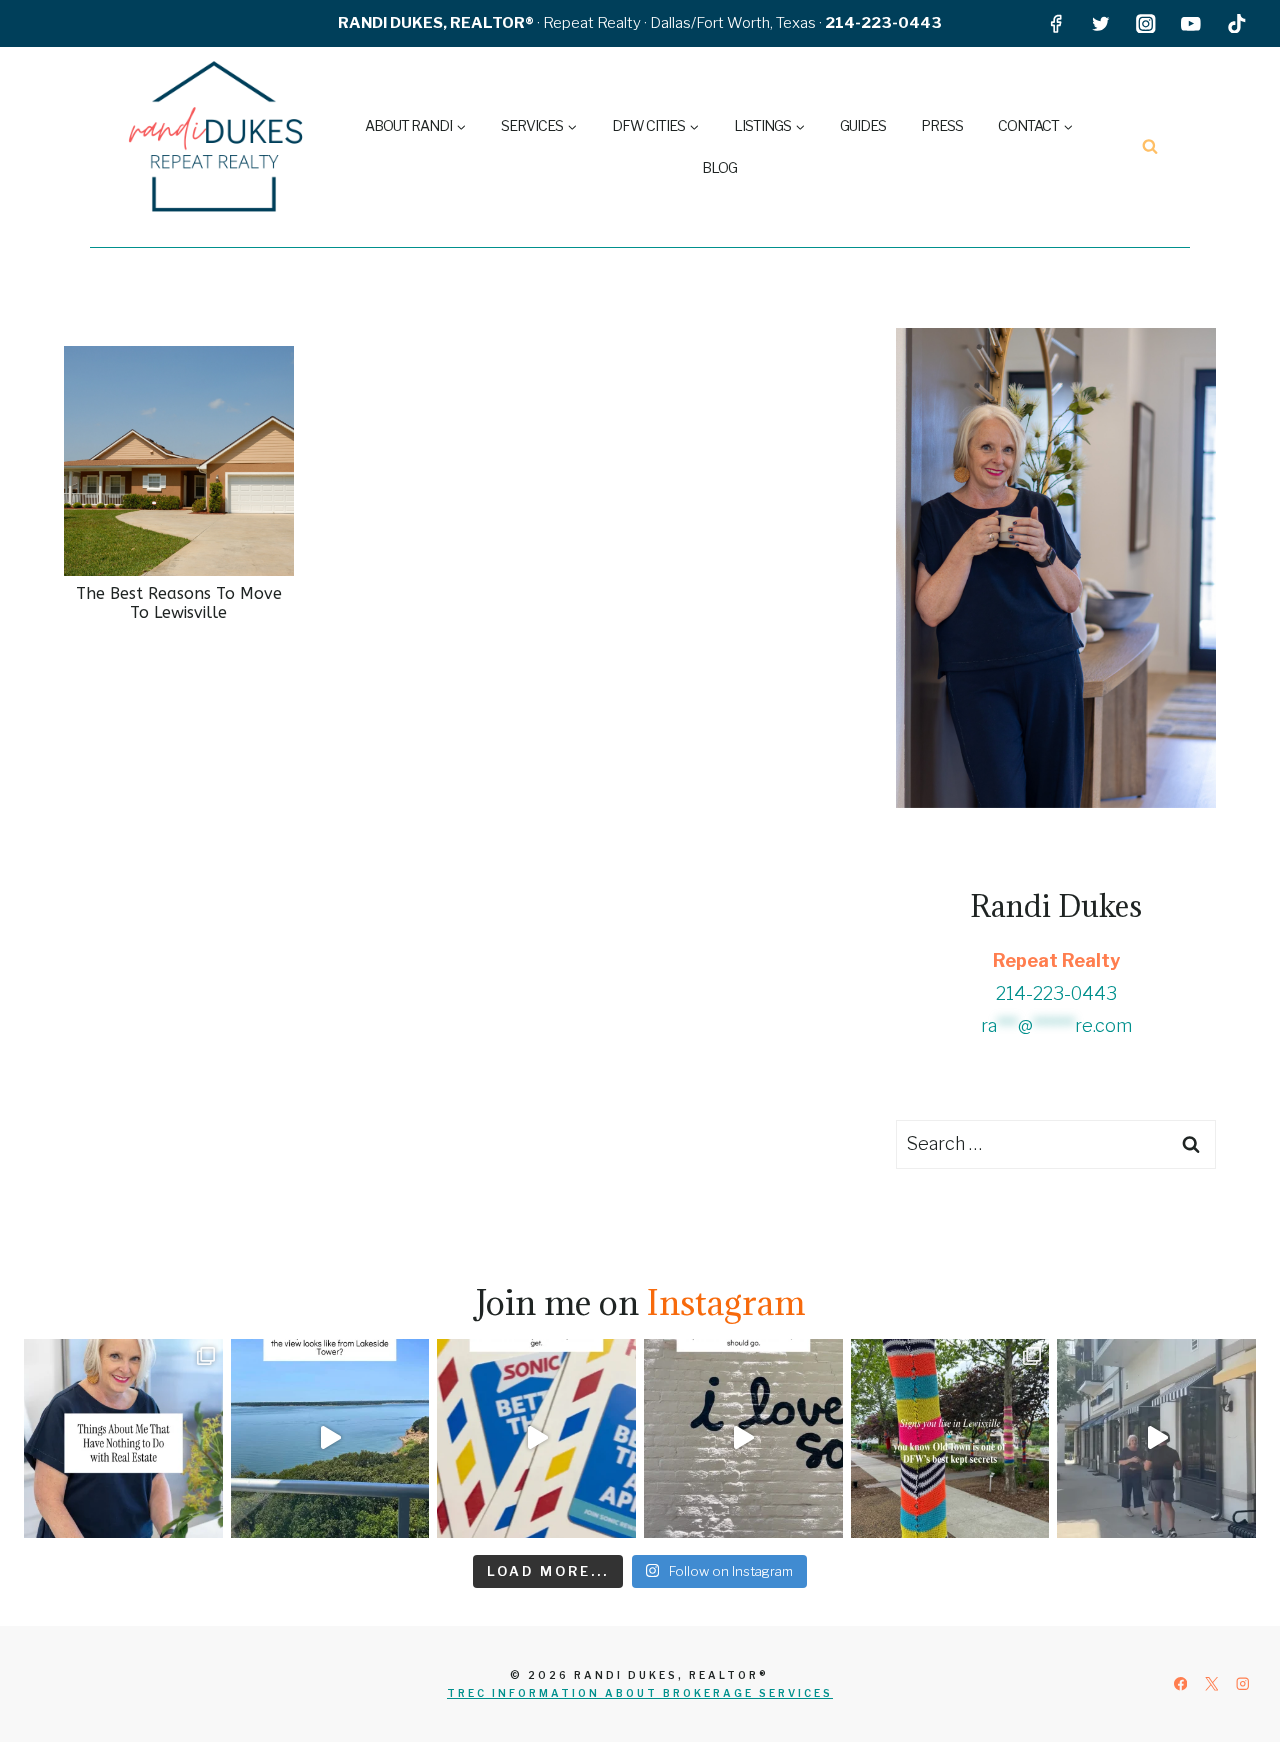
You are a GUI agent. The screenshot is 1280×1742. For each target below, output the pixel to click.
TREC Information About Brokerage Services (640, 1693)
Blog (719, 167)
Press (942, 125)
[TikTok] (1236, 23)
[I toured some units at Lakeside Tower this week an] (330, 1438)
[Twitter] (1100, 23)
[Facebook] (1055, 23)
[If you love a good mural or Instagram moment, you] (743, 1438)
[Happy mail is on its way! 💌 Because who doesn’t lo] (536, 1438)
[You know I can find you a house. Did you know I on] (123, 1438)
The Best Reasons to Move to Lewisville (179, 603)
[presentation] (179, 461)
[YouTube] (1191, 23)
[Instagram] (1146, 23)
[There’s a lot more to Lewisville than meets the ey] (950, 1438)
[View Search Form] (1150, 147)
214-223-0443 (1056, 993)
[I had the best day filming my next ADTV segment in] (1156, 1438)
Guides (863, 125)
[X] (1211, 1684)
